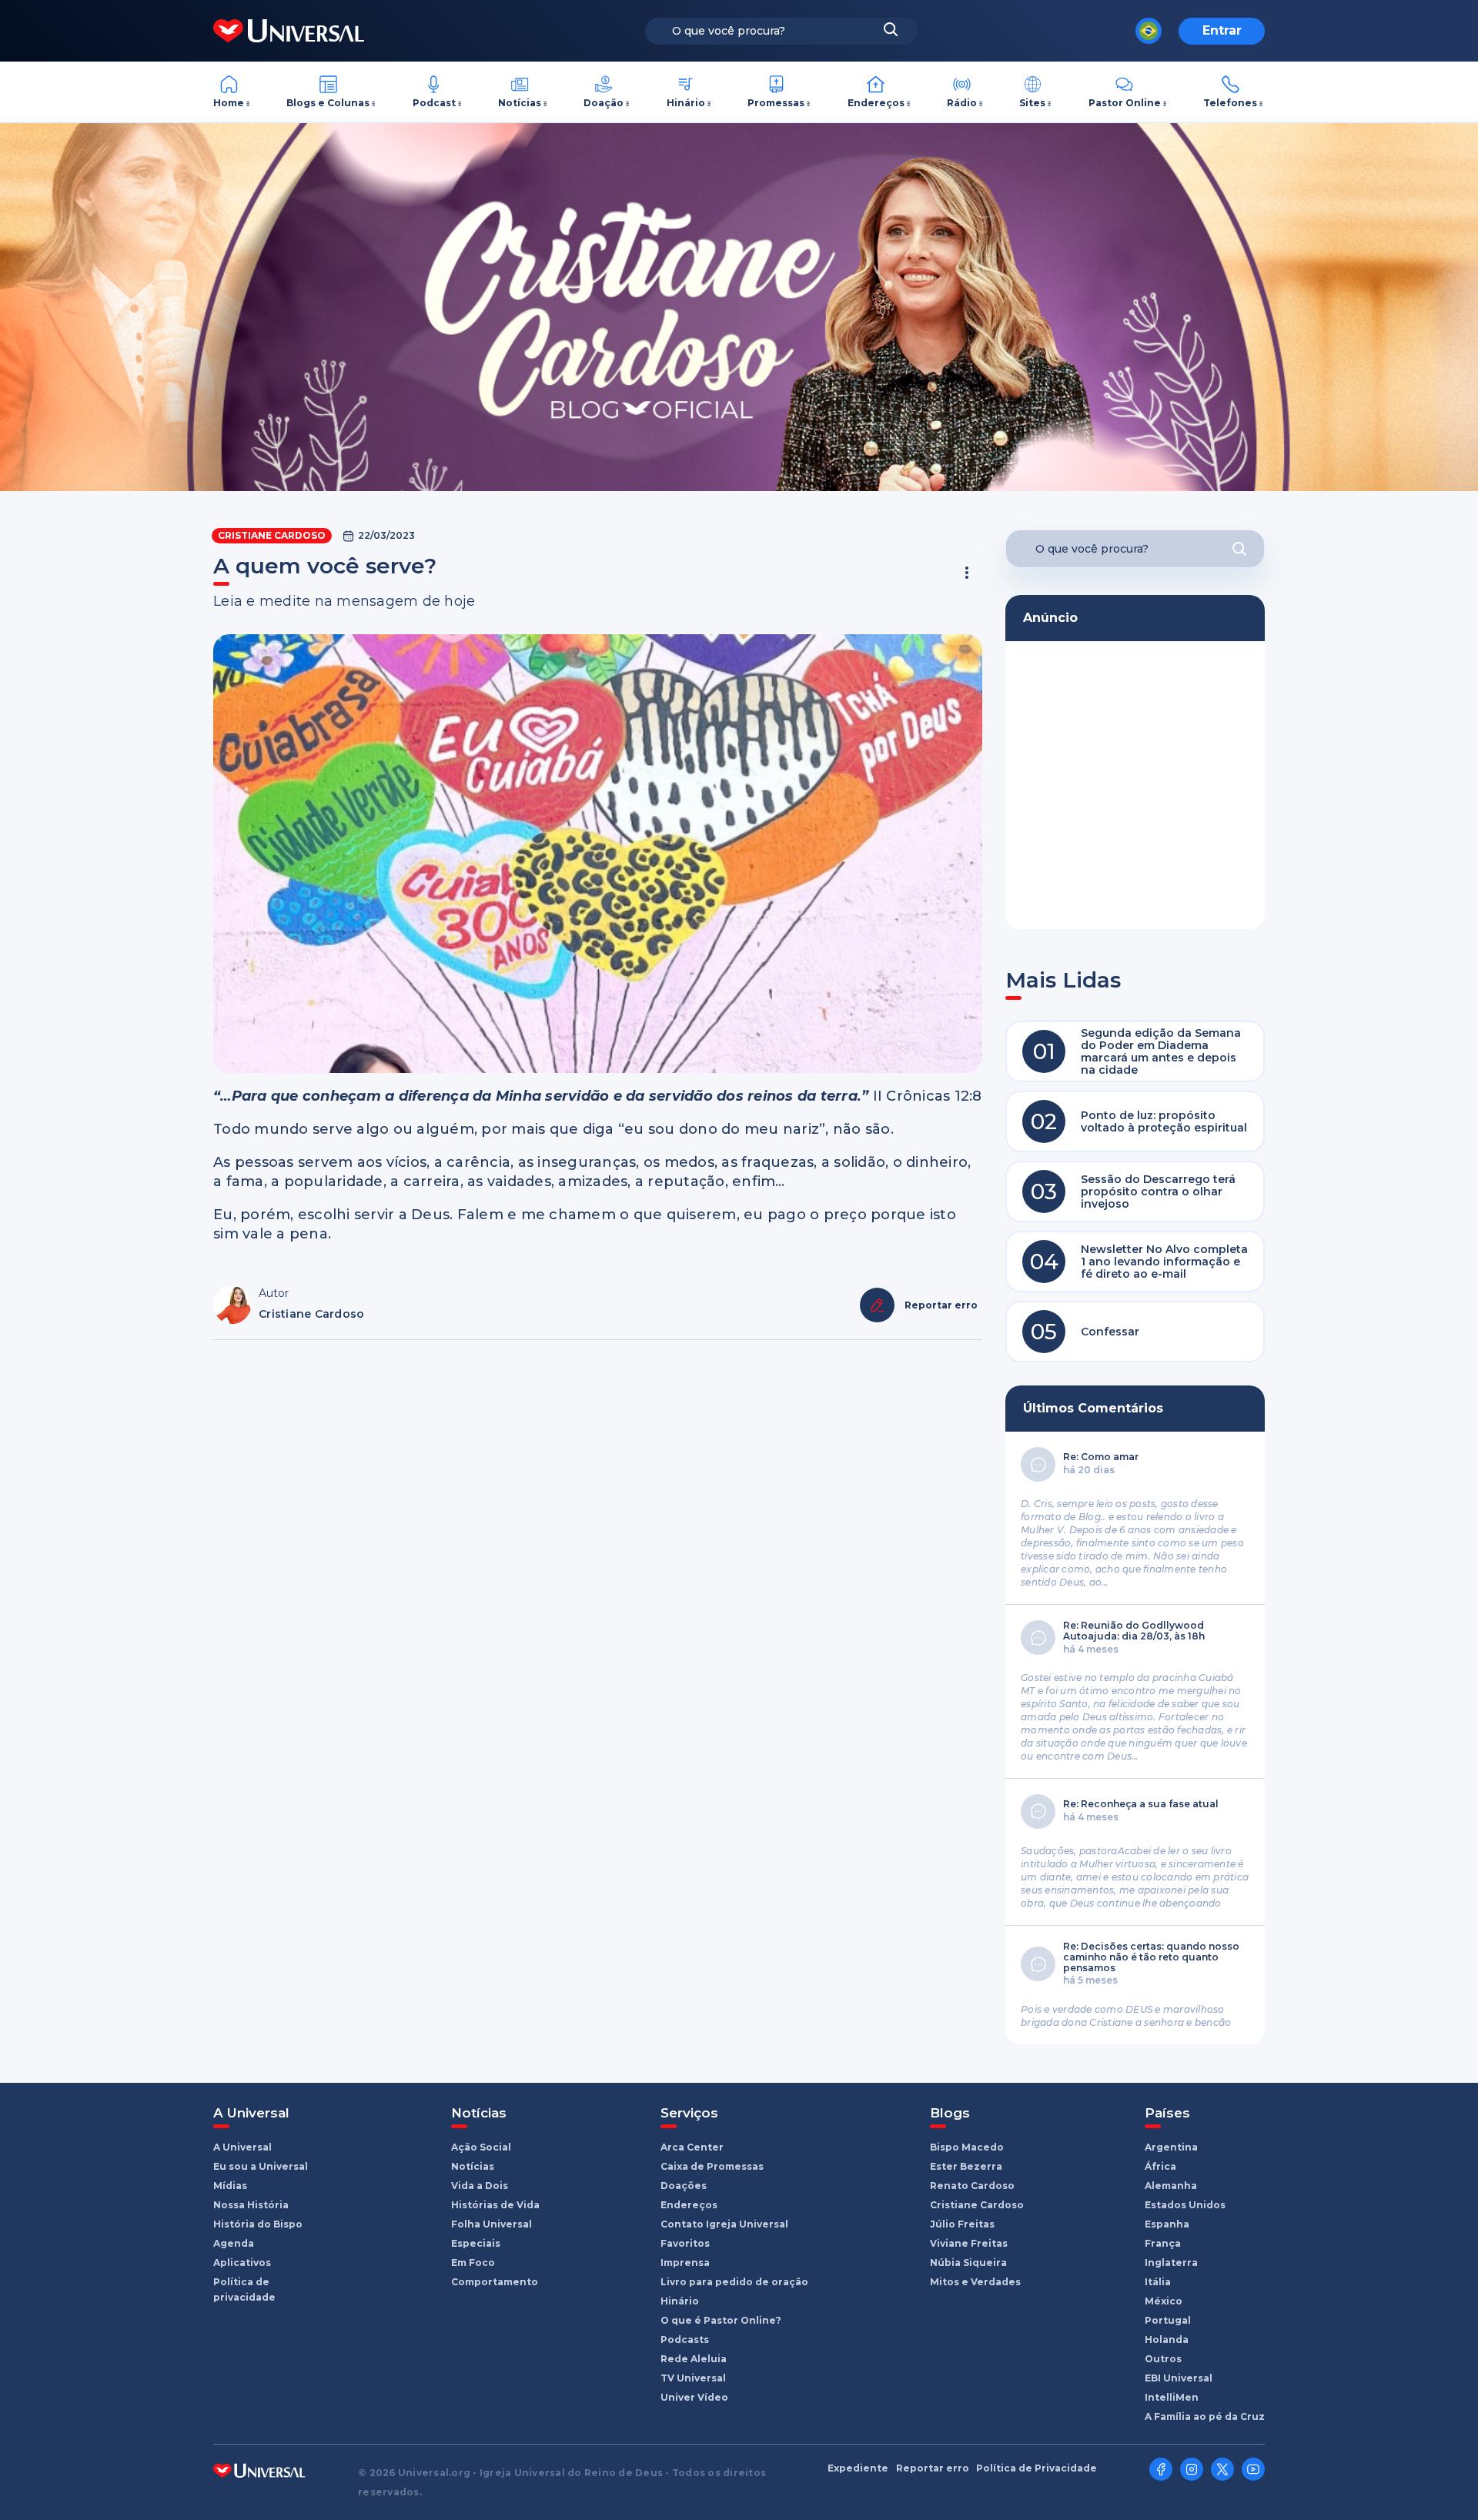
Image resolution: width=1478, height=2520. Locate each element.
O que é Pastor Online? (721, 2320)
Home (229, 103)
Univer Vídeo (694, 2397)
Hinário (686, 103)
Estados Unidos (1185, 2205)
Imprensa (685, 2263)
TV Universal (693, 2378)
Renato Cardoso (972, 2186)
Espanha (1167, 2224)
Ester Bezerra (966, 2166)
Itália (1158, 2282)
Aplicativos (242, 2263)
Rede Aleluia (694, 2359)
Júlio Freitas (962, 2224)
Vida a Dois (480, 2186)
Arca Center (692, 2147)
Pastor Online (1125, 103)
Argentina (1171, 2147)
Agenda (234, 2243)
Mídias (230, 2186)
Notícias (520, 103)
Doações (684, 2186)
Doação (604, 103)
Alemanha (1171, 2186)
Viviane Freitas (969, 2243)
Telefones (1230, 103)
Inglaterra (1171, 2263)
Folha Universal (492, 2224)
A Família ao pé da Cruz (1205, 2416)
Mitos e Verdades (975, 2282)
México (1164, 2301)
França (1163, 2243)
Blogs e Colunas (328, 103)
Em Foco (473, 2263)
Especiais (476, 2243)
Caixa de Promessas (712, 2166)
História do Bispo (258, 2224)
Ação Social (481, 2147)
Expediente (858, 2468)
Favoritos (685, 2243)
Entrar (1222, 30)
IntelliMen (1172, 2397)
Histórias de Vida (495, 2205)
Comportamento (495, 2282)
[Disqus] (598, 1559)
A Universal (242, 2147)
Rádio (962, 103)
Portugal (1168, 2320)
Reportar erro (933, 2468)
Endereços (876, 103)
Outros (1163, 2359)
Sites (1032, 103)
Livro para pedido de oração (734, 2282)
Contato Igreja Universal (724, 2224)
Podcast (434, 103)
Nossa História (251, 2205)
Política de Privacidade (1037, 2468)
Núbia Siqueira (968, 2263)
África (1160, 2166)
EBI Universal (1179, 2378)
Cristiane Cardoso (272, 535)
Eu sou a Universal (261, 2166)
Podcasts (685, 2340)
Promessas (776, 103)
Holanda (1167, 2340)
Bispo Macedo (967, 2147)
